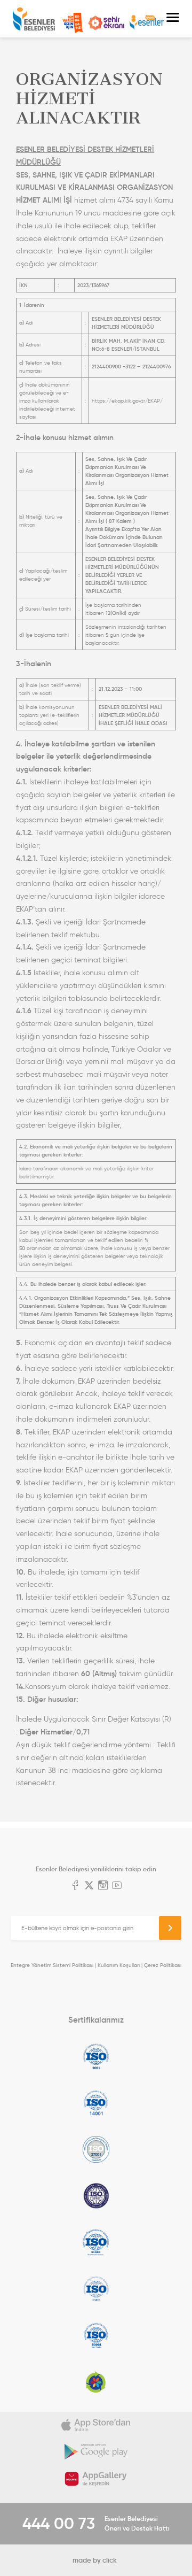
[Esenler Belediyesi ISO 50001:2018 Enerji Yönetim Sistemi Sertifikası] (96, 2335)
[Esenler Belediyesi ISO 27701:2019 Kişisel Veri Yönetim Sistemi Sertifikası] (96, 2196)
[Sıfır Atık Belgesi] (96, 2382)
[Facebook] (75, 1886)
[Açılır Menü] (173, 19)
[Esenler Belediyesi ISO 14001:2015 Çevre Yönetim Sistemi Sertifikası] (96, 2103)
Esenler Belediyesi (34, 19)
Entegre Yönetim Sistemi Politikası (52, 1965)
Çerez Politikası (163, 1965)
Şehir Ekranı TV (106, 23)
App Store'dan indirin (96, 2425)
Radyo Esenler (147, 23)
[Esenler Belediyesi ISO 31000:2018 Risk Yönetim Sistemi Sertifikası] (96, 2242)
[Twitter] (89, 1886)
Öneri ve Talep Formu (73, 23)
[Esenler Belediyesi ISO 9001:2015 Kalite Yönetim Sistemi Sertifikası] (96, 2056)
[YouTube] (117, 1886)
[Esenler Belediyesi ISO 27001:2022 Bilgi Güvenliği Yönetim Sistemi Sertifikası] (96, 2149)
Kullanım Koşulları (119, 1965)
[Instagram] (103, 1886)
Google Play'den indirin (96, 2452)
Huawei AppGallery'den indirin (96, 2479)
